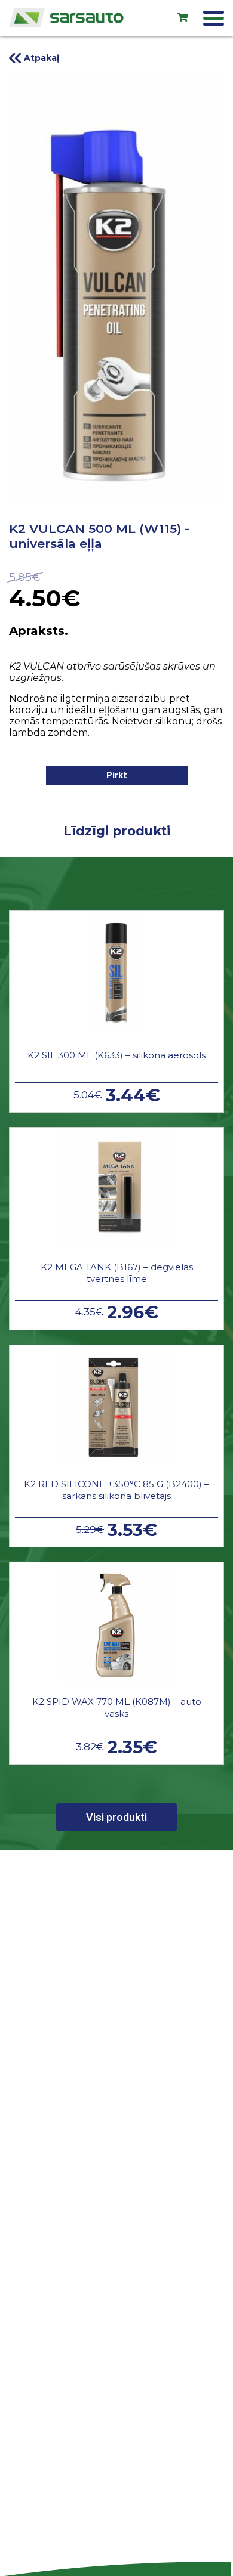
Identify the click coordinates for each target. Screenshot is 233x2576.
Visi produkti (116, 1817)
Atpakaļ (42, 58)
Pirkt (117, 775)
